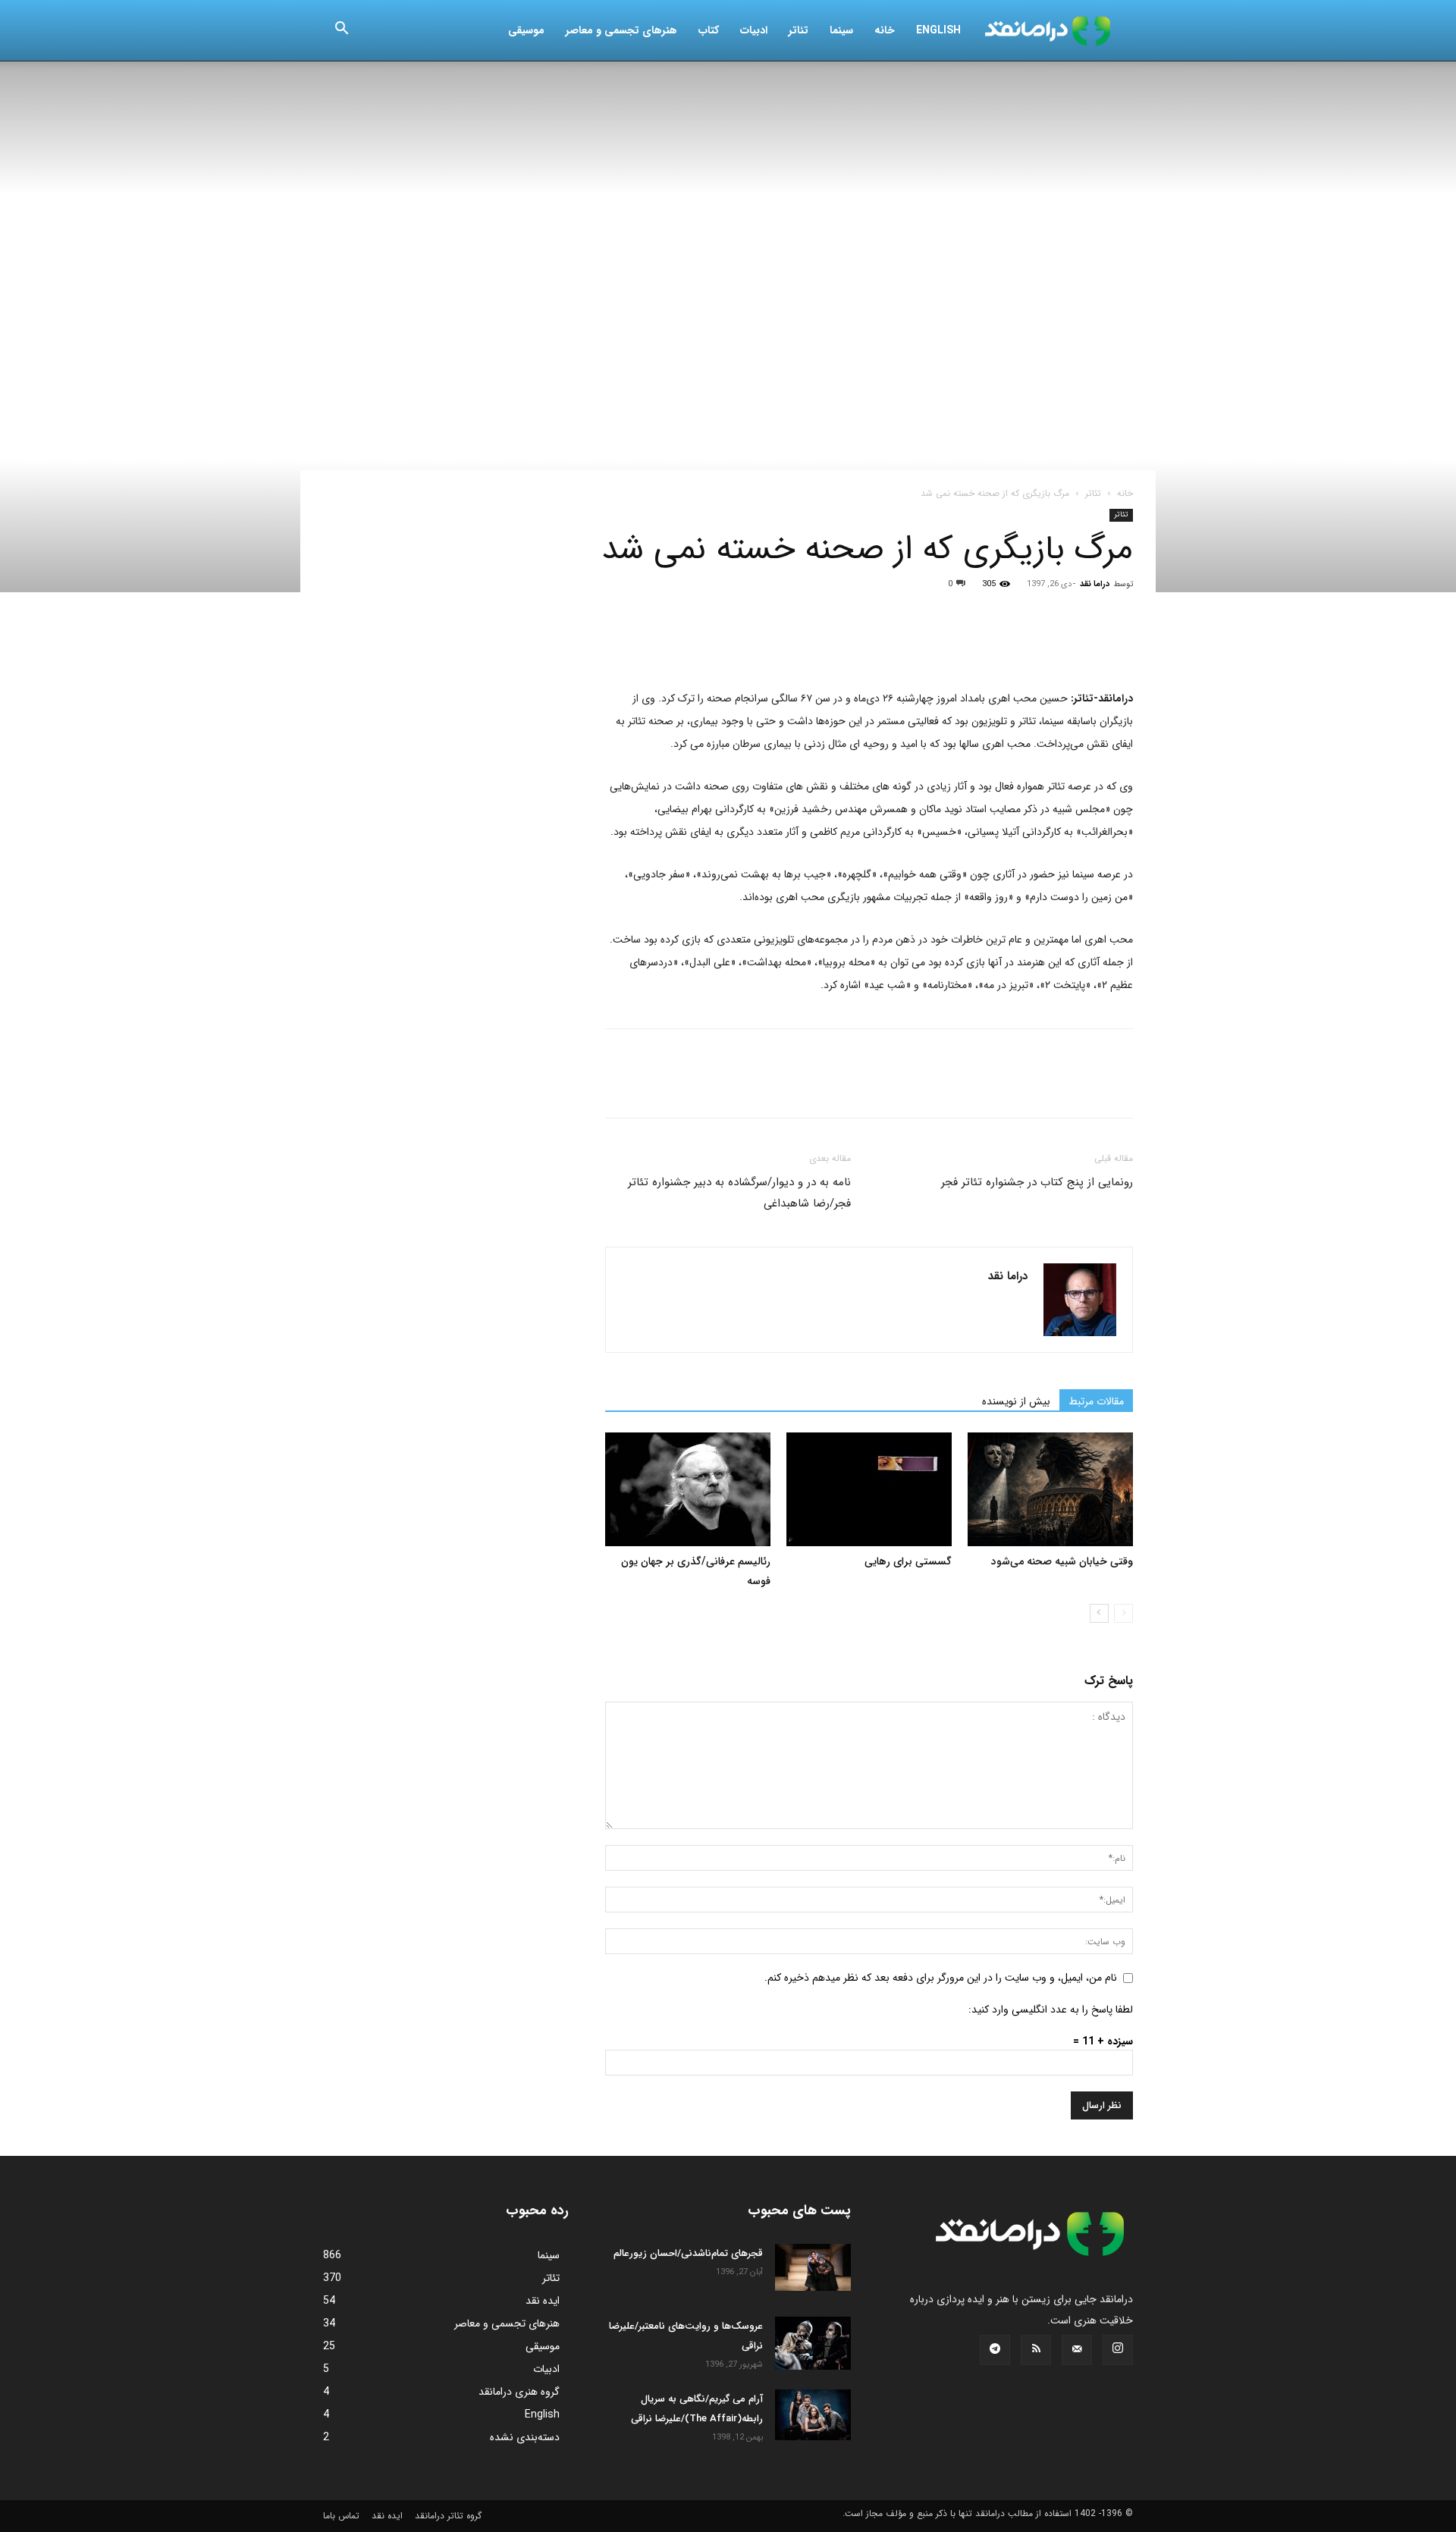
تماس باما (341, 2516)
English (938, 30)
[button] (341, 31)
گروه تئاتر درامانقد (448, 2516)
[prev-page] (1123, 1613)
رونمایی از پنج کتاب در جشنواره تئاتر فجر (1037, 1182)
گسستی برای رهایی (908, 1561)
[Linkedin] (760, 644)
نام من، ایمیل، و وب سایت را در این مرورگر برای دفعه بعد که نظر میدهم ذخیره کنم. (941, 1978)
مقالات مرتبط (1096, 1401)
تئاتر (799, 30)
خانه (885, 30)
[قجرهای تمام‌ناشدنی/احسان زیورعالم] (813, 2267)
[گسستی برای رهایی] (869, 1489)
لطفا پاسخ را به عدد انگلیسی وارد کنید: (1051, 2010)
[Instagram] (1118, 2350)
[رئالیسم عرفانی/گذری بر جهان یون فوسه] (688, 1489)
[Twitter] (655, 644)
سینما (841, 30)
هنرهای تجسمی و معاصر (621, 30)
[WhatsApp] (725, 644)
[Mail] (1077, 2350)
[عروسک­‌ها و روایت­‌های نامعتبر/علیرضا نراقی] (813, 2343)
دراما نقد (1095, 584)
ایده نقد (387, 2516)
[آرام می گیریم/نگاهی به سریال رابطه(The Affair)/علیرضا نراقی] (813, 2415)
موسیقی (526, 30)
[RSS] (1036, 2350)
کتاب (709, 30)
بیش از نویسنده (1016, 1401)
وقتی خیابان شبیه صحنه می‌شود (1062, 1561)
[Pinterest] (690, 644)
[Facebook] (620, 644)
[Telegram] (795, 644)
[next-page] (1099, 1613)
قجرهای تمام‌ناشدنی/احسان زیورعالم (688, 2253)
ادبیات (754, 30)
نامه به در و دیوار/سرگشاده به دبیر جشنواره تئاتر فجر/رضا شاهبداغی (739, 1193)
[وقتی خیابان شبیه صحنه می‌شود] (1050, 1489)
